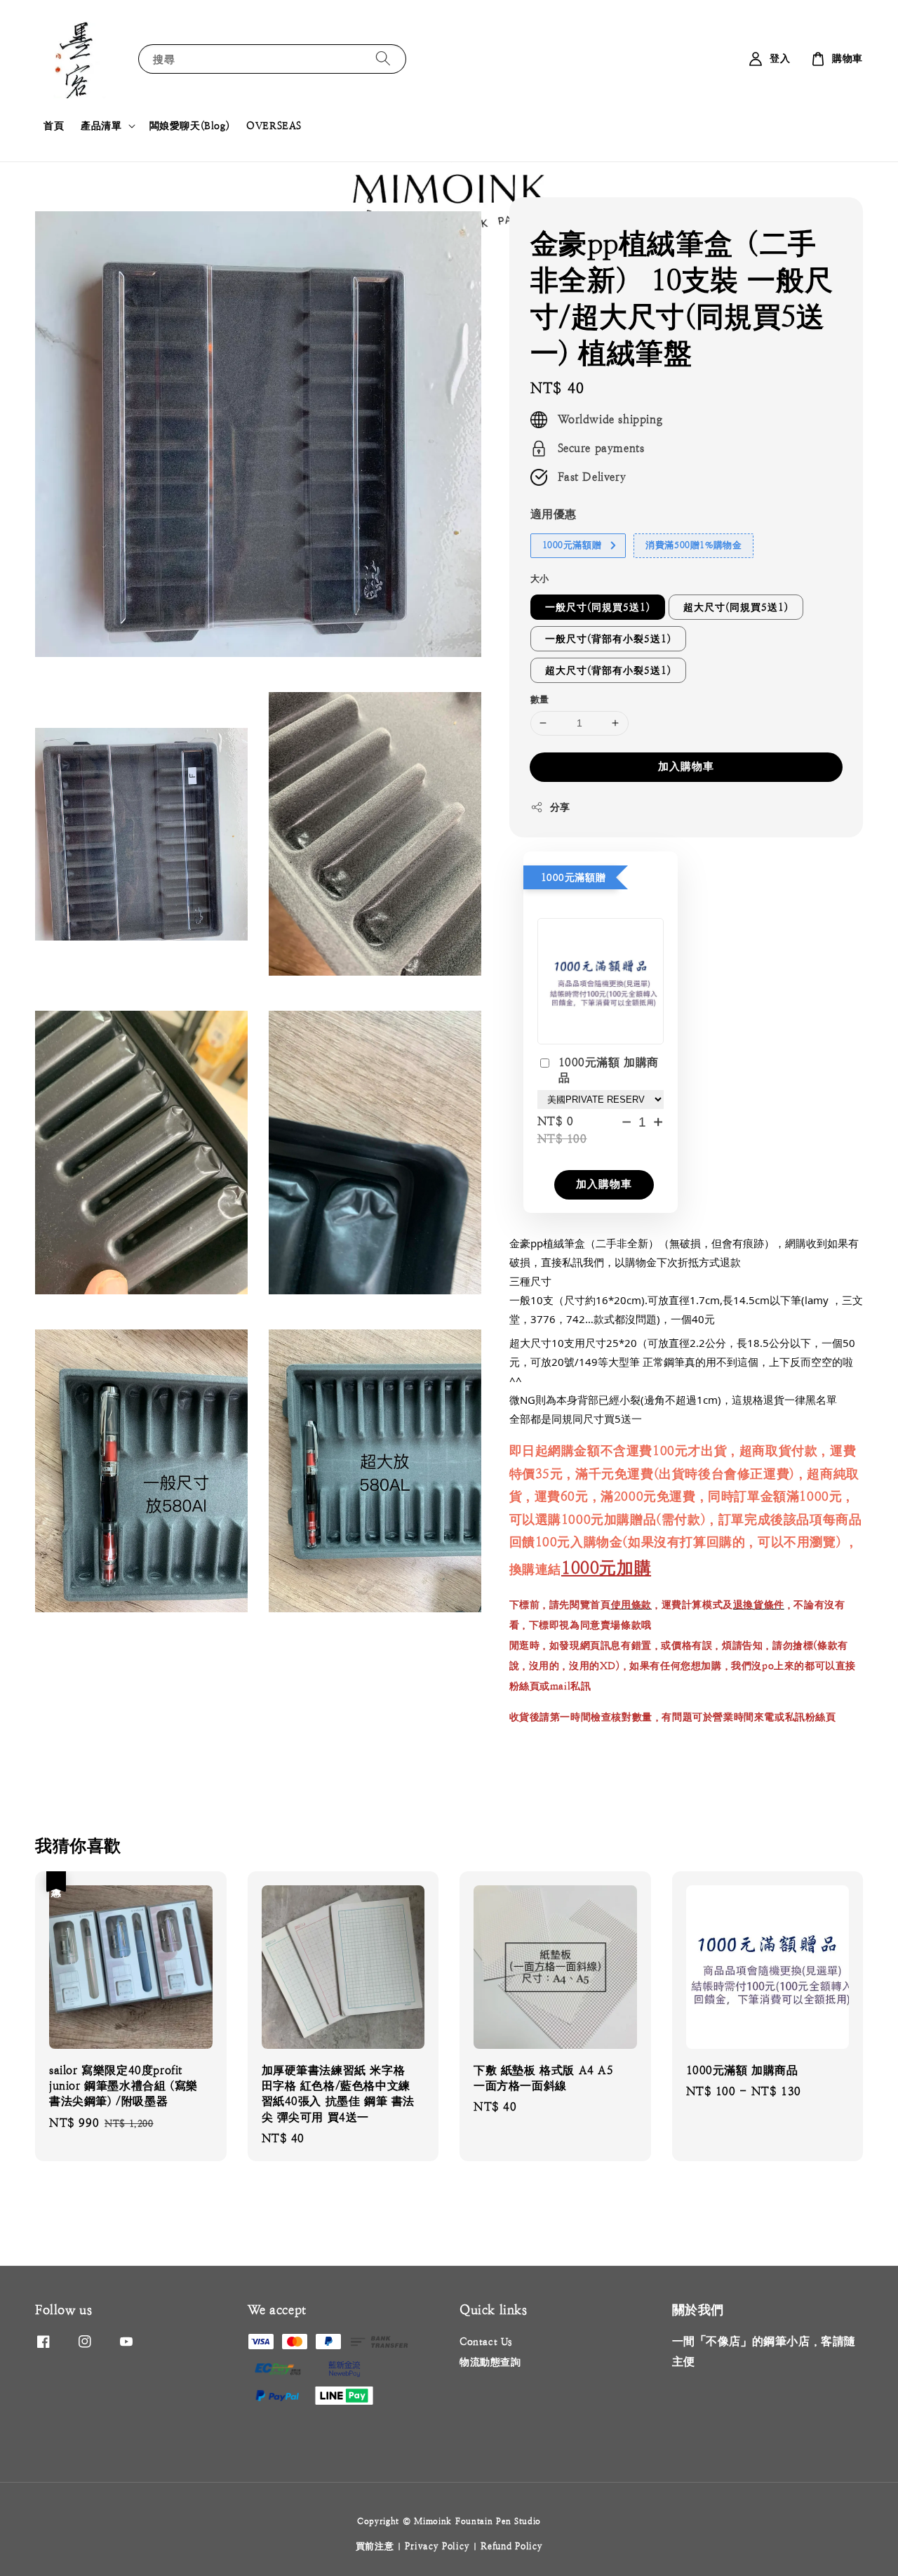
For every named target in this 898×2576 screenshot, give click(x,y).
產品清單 (101, 126)
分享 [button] (560, 807)
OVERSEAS (274, 126)
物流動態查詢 (490, 2362)
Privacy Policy (437, 2546)
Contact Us (486, 2342)
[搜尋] (383, 59)
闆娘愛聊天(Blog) (190, 126)
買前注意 (375, 2546)
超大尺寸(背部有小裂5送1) (608, 670)
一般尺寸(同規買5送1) (598, 607)
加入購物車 (686, 766)
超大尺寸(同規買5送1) (736, 607)
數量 (540, 699)
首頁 (54, 126)
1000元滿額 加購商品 (609, 1070)
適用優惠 (554, 514)
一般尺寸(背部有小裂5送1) (608, 639)
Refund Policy (511, 2546)
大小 (540, 579)
